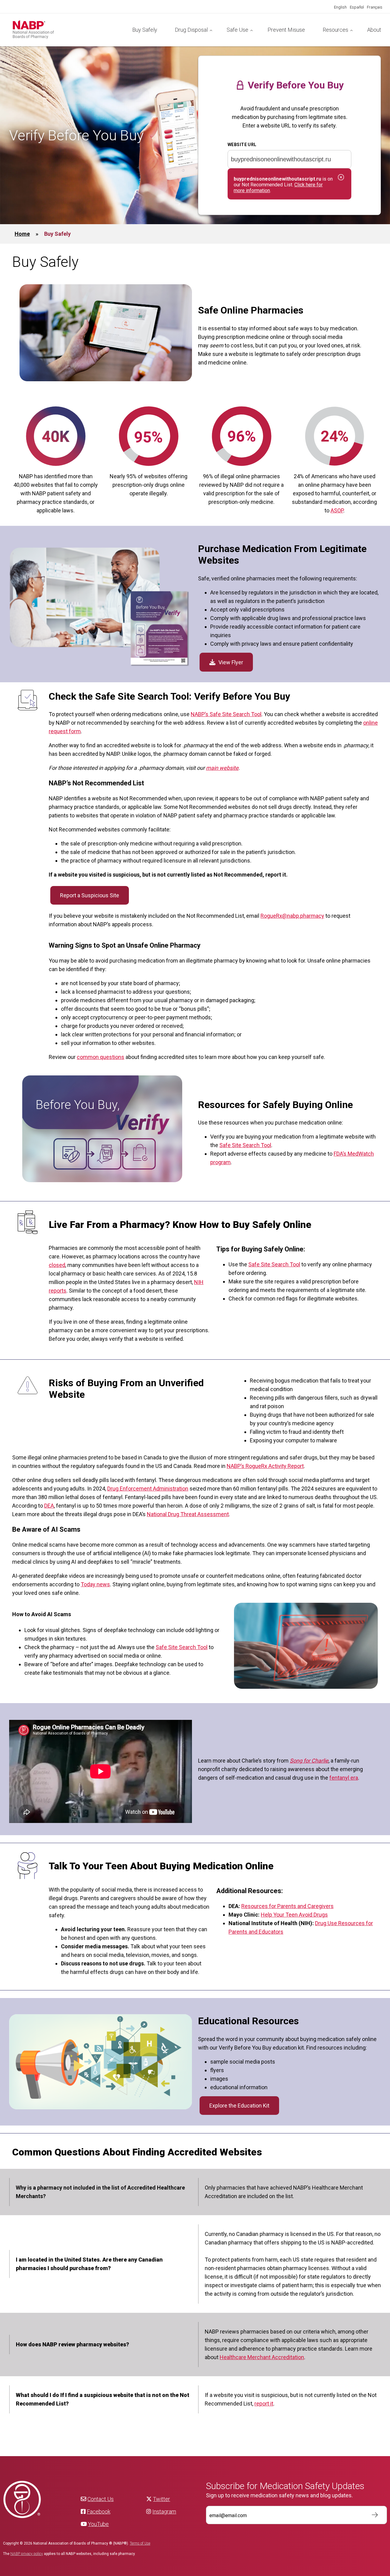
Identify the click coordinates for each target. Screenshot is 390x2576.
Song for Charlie (309, 1761)
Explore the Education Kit (239, 2106)
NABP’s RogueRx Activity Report (265, 1466)
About (374, 30)
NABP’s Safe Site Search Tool (226, 714)
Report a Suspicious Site (90, 895)
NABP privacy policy (27, 2554)
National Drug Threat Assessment (188, 1514)
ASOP (337, 510)
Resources (335, 30)
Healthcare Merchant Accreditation (262, 2357)
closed (57, 1265)
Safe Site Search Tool (245, 1145)
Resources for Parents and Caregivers (287, 1906)
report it (264, 2404)
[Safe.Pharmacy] (68, 30)
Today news (95, 1584)
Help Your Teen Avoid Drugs (294, 1915)
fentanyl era (344, 1778)
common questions (101, 1057)
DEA (49, 1506)
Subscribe (372, 2515)
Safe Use (238, 30)
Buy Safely (145, 30)
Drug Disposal (191, 30)
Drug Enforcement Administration (148, 1489)
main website (222, 768)
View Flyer (231, 662)
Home (22, 234)
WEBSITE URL (242, 145)
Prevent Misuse (286, 30)
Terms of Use (140, 2543)
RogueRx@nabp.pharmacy (292, 916)
